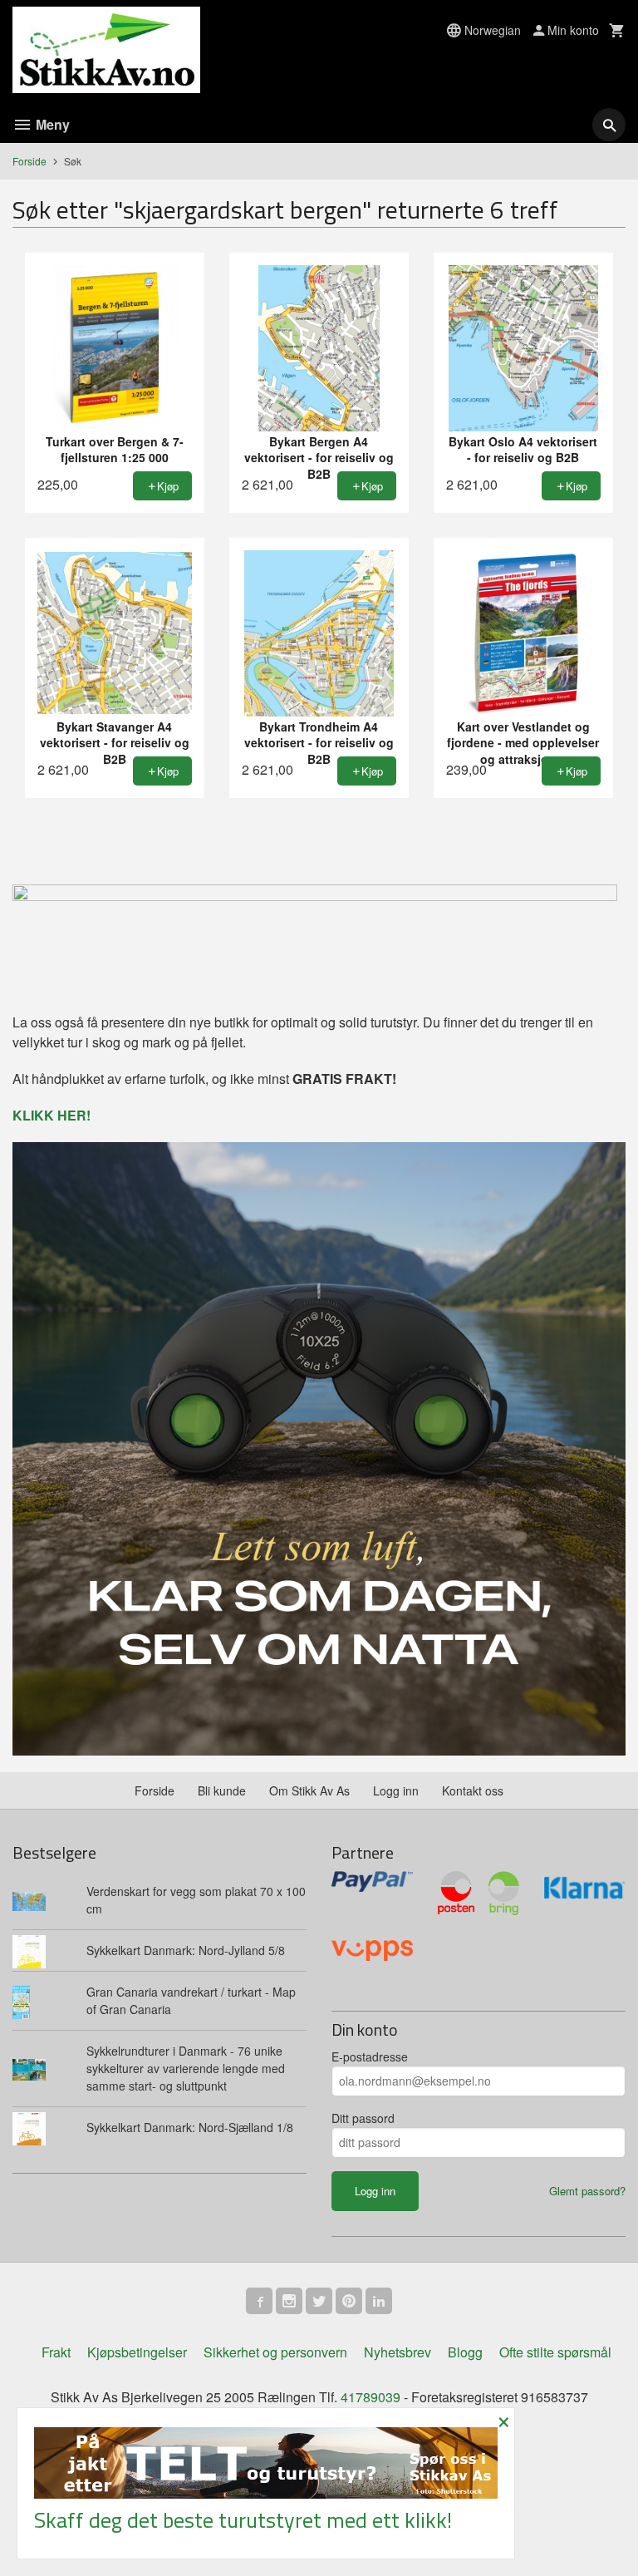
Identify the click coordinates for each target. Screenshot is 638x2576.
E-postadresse (370, 2056)
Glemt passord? (587, 2191)
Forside (29, 161)
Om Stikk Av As (309, 1790)
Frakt (56, 2352)
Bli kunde (222, 1790)
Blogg (465, 2352)
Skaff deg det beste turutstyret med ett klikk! (243, 2520)
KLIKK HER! (52, 1115)
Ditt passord (363, 2118)
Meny (51, 124)
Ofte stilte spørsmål (555, 2352)
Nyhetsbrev (398, 2352)
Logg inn (396, 1790)
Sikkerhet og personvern (275, 2352)
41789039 (371, 2397)
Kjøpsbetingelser (137, 2352)
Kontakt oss (473, 1790)
